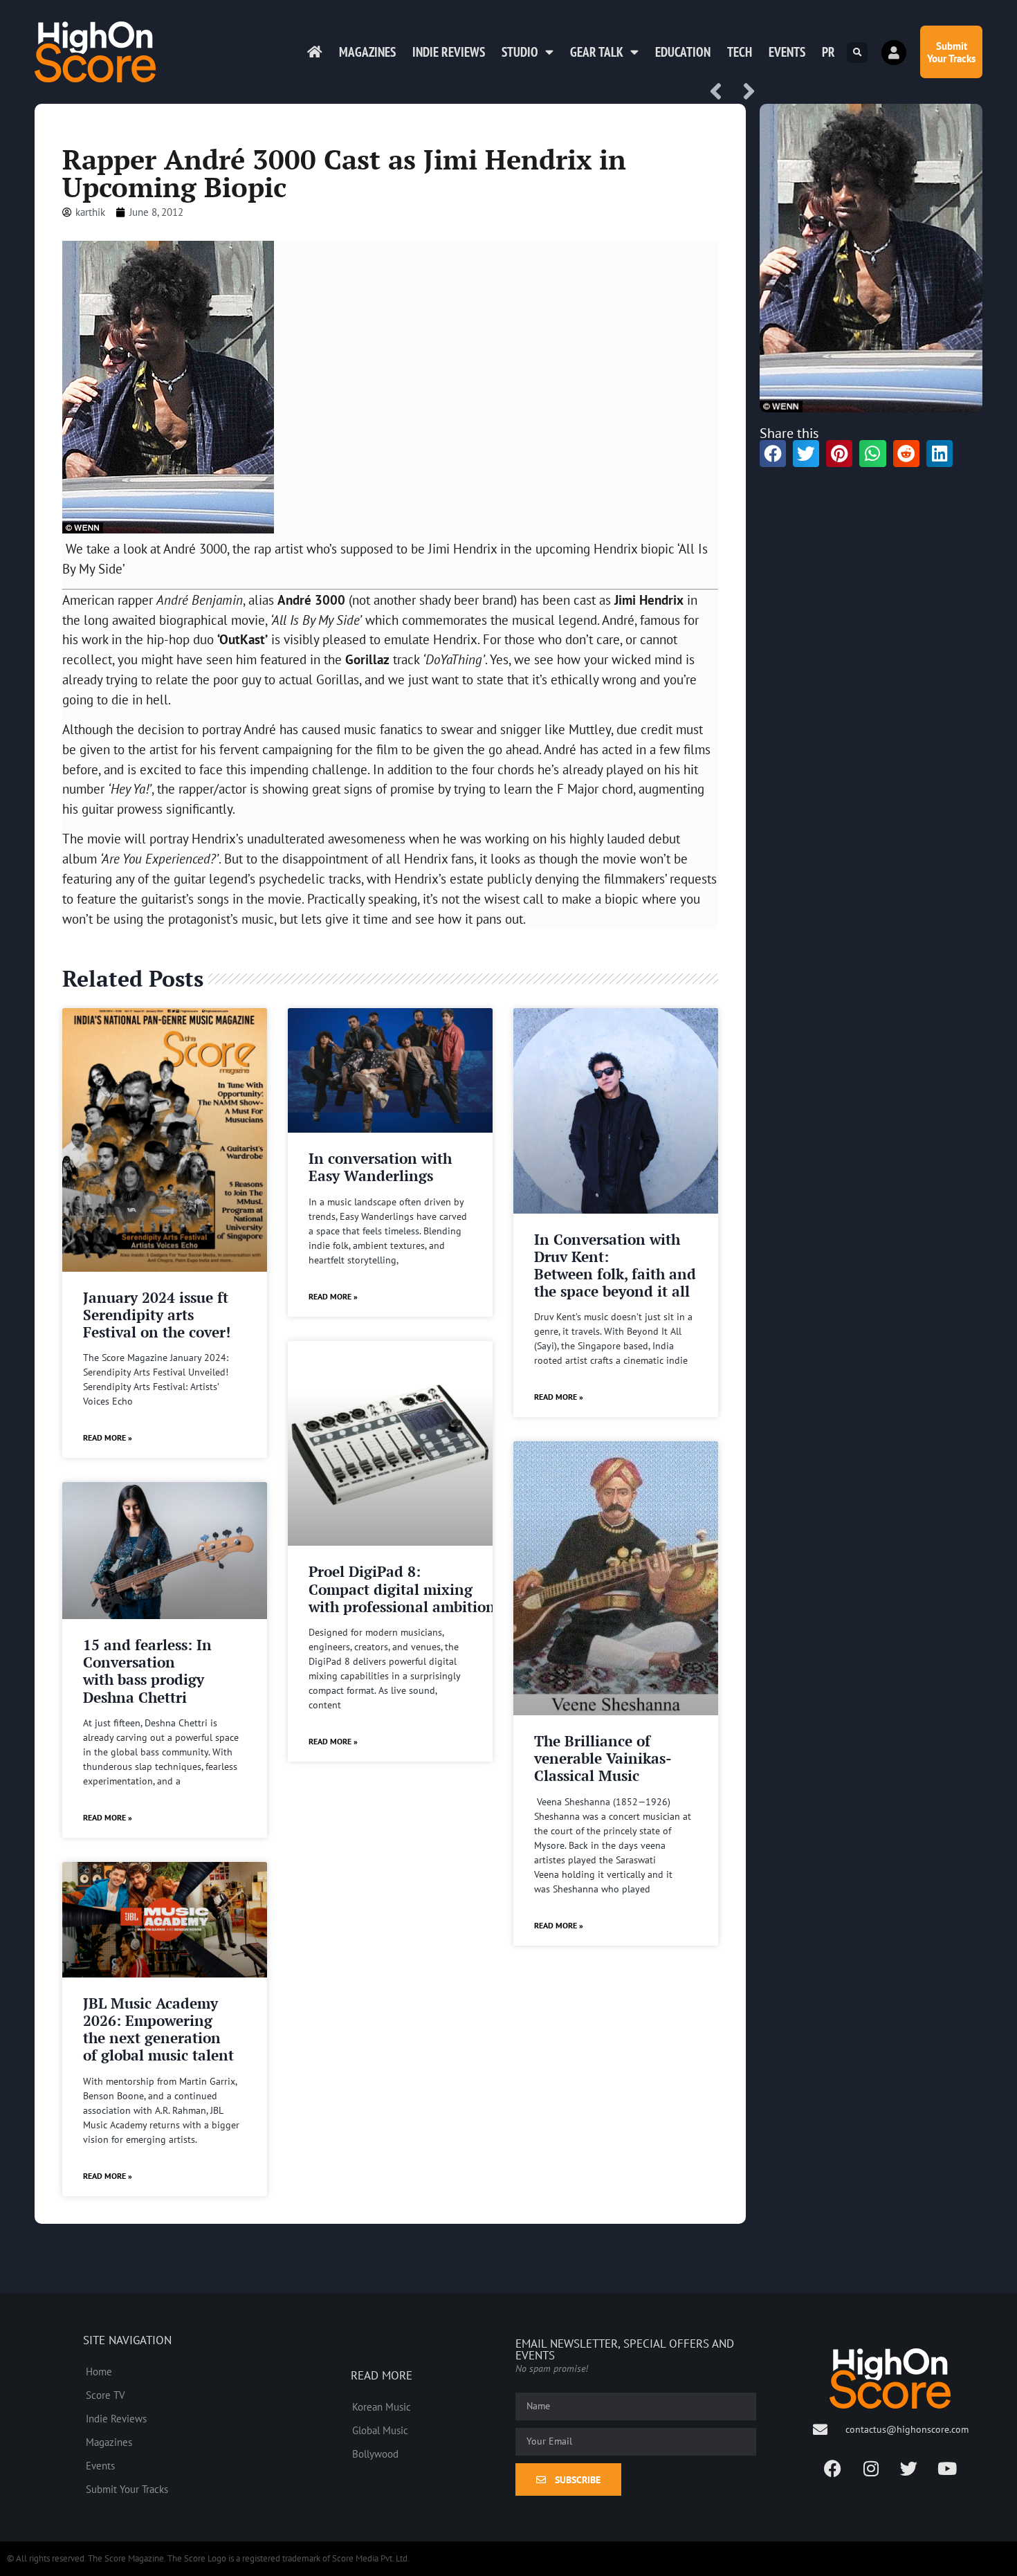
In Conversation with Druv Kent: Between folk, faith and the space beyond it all (615, 1266)
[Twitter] (909, 2468)
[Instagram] (871, 2468)
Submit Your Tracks (127, 2489)
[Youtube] (947, 2468)
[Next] (744, 92)
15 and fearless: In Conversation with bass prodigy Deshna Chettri (147, 1671)
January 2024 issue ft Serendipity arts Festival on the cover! (157, 1315)
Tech (740, 52)
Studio (520, 52)
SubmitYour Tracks (951, 52)
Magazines (367, 52)
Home (99, 2371)
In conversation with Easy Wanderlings (380, 1167)
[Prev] (721, 92)
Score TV (106, 2395)
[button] (857, 53)
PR (828, 52)
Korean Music (382, 2406)
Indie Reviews (449, 52)
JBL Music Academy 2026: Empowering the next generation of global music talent (158, 2029)
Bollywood (375, 2454)
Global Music (380, 2430)
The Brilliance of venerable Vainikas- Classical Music (603, 1758)
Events (787, 52)
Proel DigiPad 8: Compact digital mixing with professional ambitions (405, 1589)
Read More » (108, 1437)
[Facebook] (833, 2468)
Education (683, 52)
